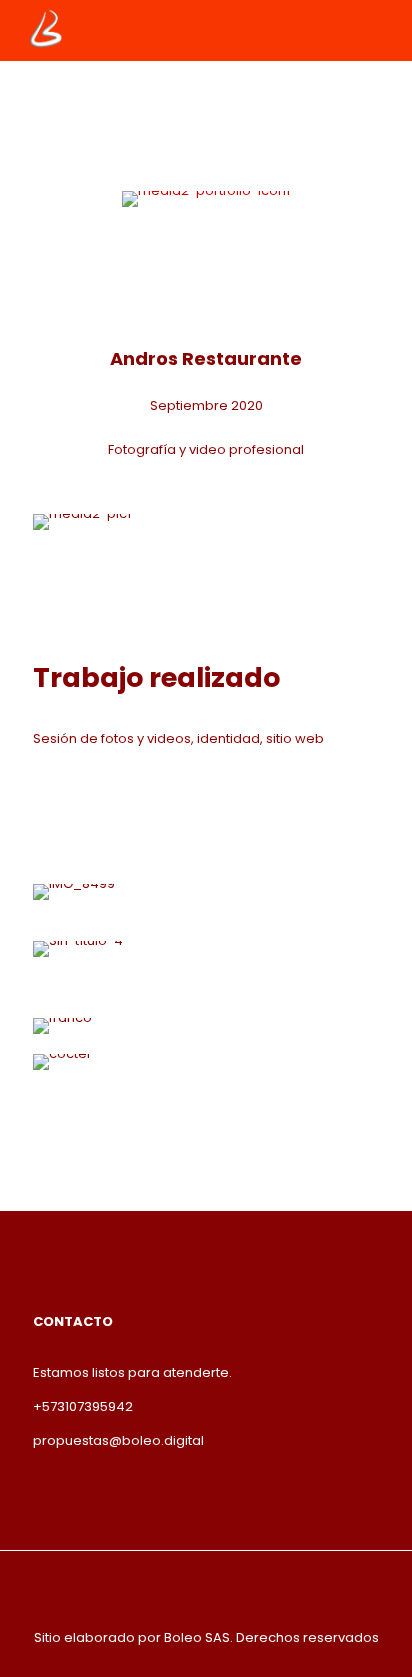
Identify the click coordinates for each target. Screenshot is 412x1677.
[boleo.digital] (47, 30)
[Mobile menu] (385, 30)
